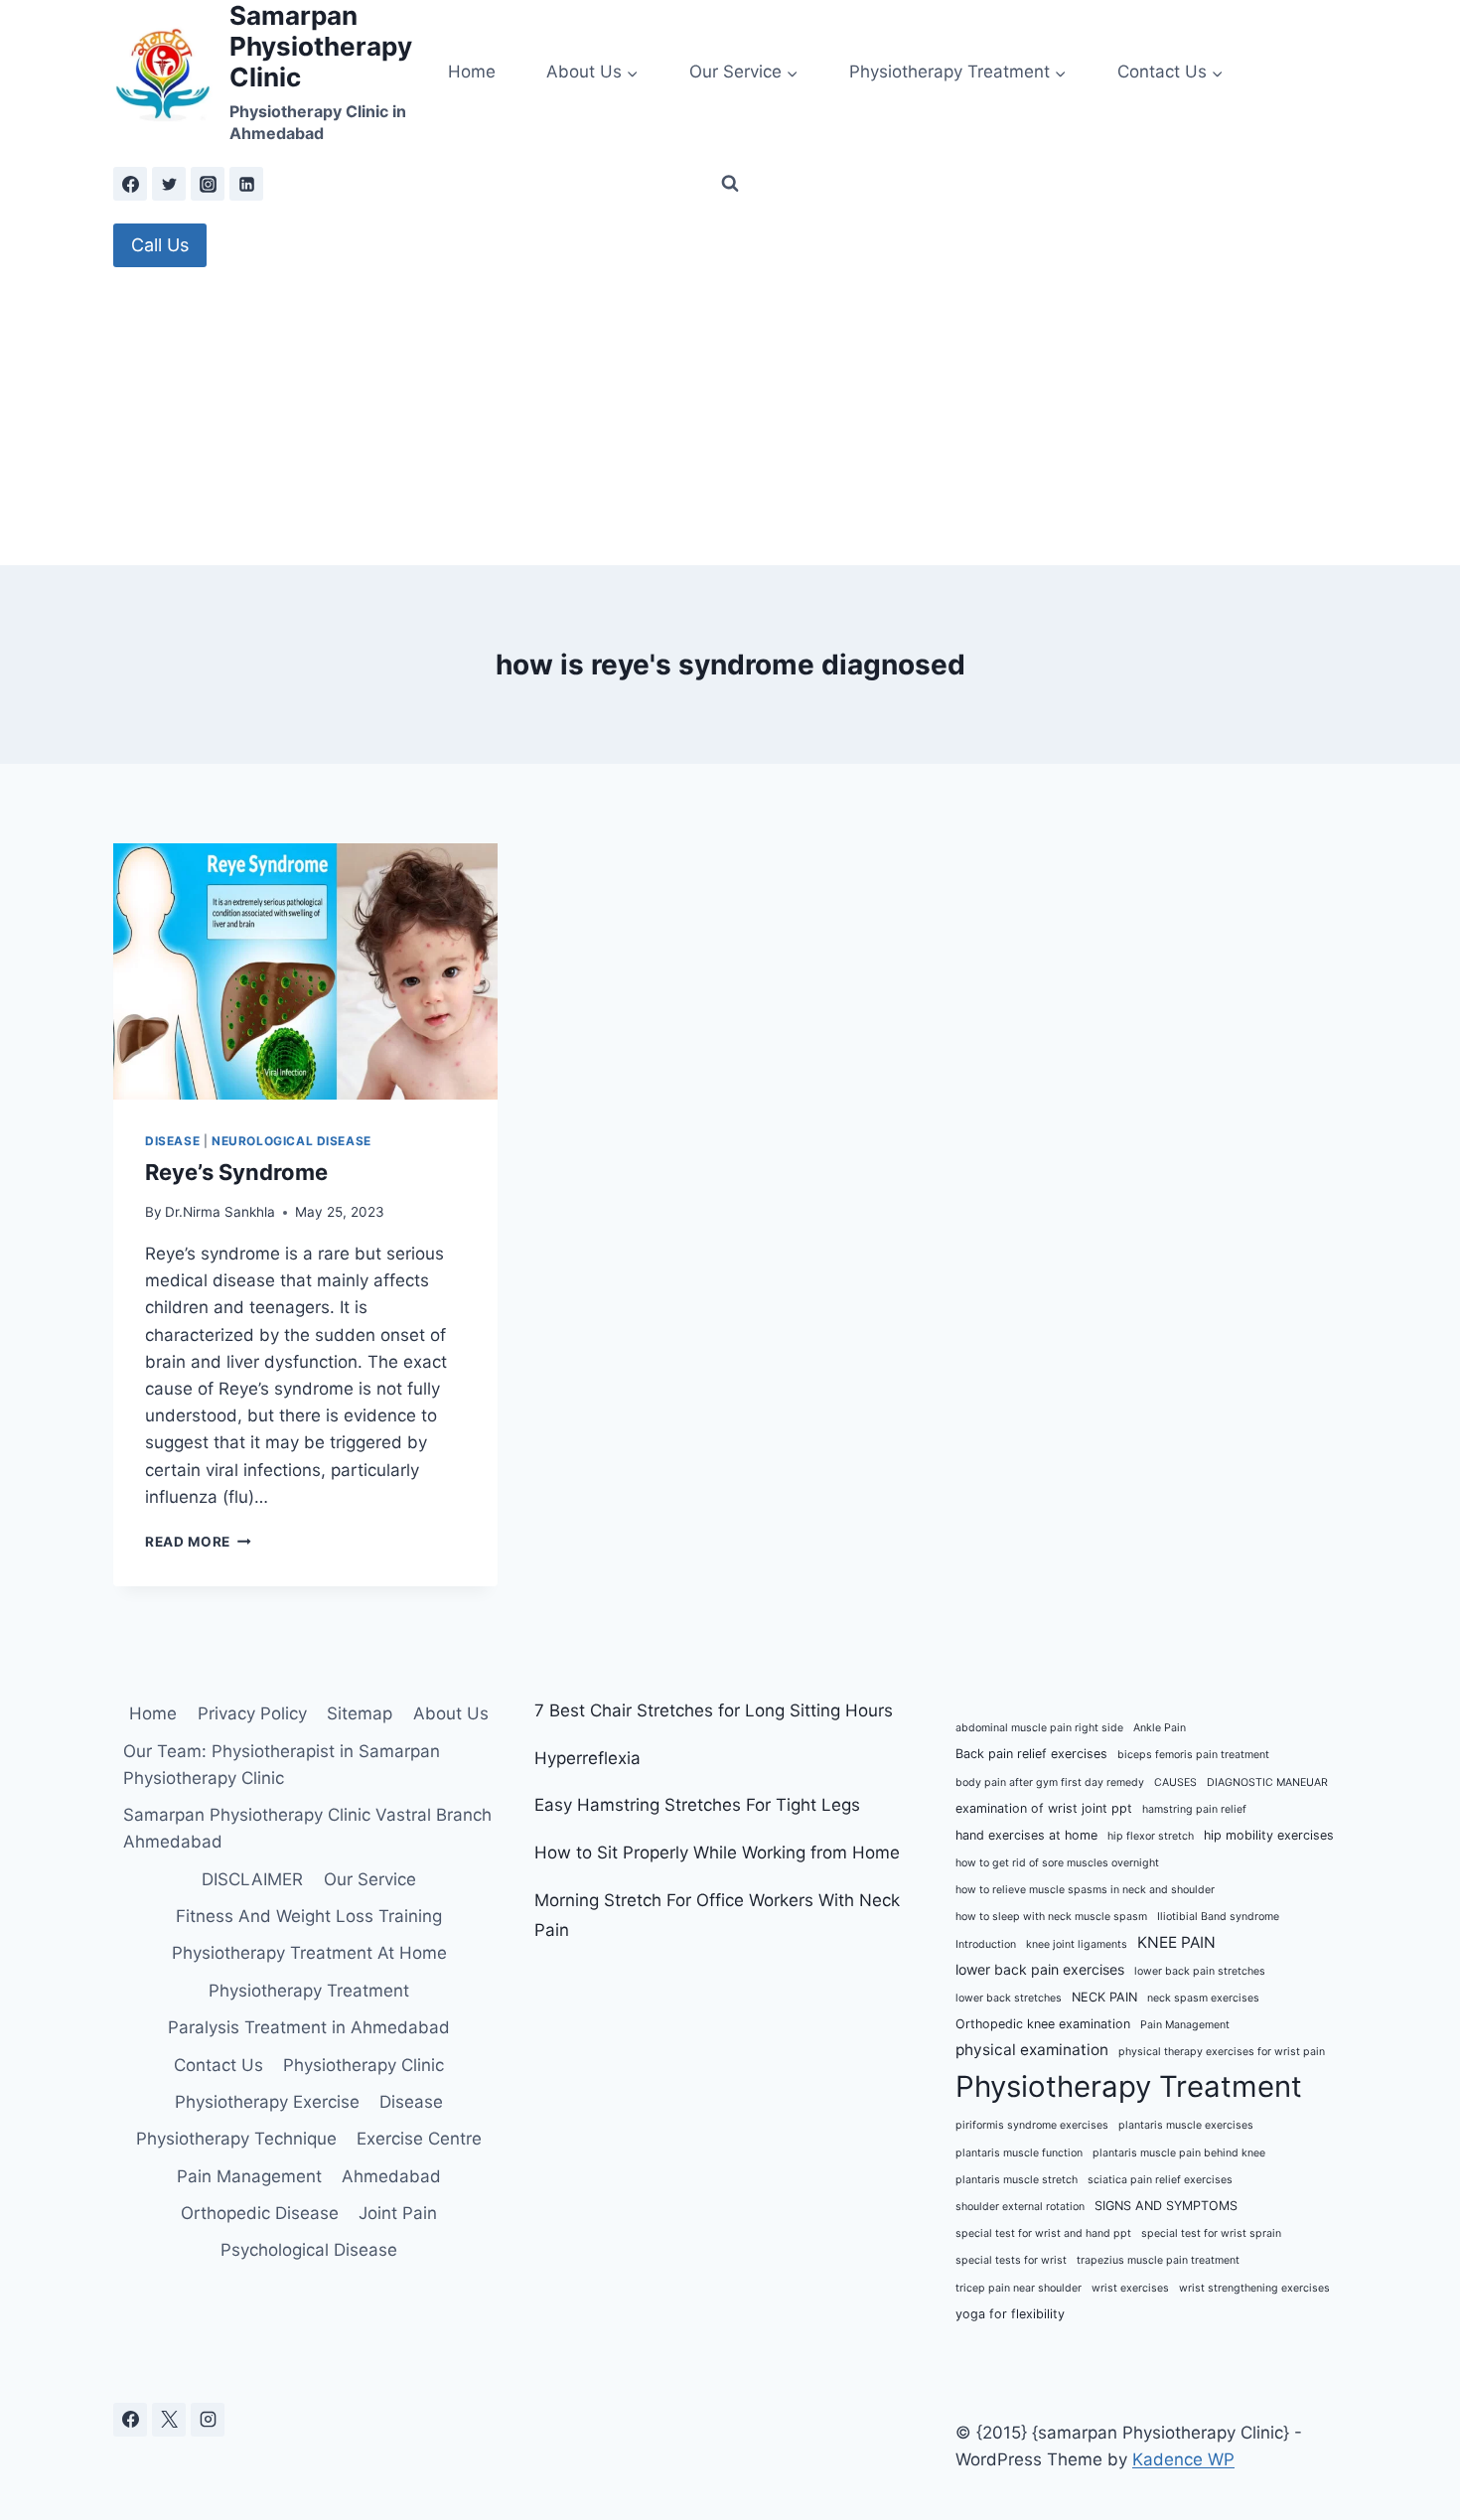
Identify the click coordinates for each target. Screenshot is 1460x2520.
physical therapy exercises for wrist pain (1222, 2052)
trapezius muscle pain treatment (1158, 2260)
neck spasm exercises (1203, 1998)
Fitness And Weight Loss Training (309, 1916)
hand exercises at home (1026, 1835)
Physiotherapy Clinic (364, 2065)
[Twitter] (169, 184)
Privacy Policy (252, 1713)
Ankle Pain (1160, 1728)
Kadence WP (1183, 2459)
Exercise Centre (419, 2139)
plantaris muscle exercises (1186, 2125)
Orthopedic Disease (260, 2213)
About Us (451, 1713)
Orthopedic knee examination (1043, 2024)
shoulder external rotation (1020, 2207)
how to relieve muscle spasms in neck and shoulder (1085, 1890)
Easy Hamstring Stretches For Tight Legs (697, 1805)
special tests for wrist (1011, 2260)
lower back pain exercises (1040, 1969)
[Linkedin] (246, 184)
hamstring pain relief (1194, 1809)
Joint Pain (398, 2213)
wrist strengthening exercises (1254, 2288)
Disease (172, 1141)
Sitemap (360, 1713)
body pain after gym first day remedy (1050, 1782)
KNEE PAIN (1176, 1942)
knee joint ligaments (1077, 1944)
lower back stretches (1009, 1998)
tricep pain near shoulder (1019, 2288)
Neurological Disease (292, 1141)
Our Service (370, 1879)
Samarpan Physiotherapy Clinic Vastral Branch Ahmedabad (307, 1828)
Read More (198, 1542)
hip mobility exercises (1269, 1835)
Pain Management (249, 2176)
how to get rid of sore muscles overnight (1057, 1863)
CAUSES (1175, 1782)
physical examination (1032, 2050)
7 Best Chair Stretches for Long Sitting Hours (714, 1710)
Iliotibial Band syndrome (1218, 1917)
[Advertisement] (730, 416)
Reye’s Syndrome (236, 1172)
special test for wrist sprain (1211, 2233)
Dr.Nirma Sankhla (220, 1212)
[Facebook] (130, 184)
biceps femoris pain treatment (1193, 1755)
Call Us (160, 245)
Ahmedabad (391, 2176)
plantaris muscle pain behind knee (1179, 2153)
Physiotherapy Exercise (267, 2102)
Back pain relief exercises (1031, 1754)
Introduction (986, 1944)
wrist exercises (1130, 2288)
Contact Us (219, 2065)
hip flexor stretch (1151, 1836)
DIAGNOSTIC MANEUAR (1267, 1782)
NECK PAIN (1104, 1997)
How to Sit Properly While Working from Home (717, 1853)
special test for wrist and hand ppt (1043, 2233)
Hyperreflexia (587, 1758)
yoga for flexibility (1010, 2314)
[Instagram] (208, 184)
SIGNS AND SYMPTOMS (1166, 2206)
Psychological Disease (309, 2250)
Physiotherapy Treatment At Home (309, 1953)
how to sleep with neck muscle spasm (1051, 1917)
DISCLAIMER (252, 1879)
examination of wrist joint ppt (1044, 1808)
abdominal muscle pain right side (1039, 1728)
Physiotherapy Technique (236, 2139)
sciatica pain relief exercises (1160, 2180)
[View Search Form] (730, 184)
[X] (169, 2420)
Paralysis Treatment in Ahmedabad (309, 2027)
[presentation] (305, 971)
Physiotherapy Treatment (309, 1991)
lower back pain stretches (1200, 1971)
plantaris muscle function (1019, 2153)
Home (472, 72)
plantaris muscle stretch (1017, 2180)
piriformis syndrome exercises (1032, 2125)
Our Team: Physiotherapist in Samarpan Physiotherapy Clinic (282, 1765)
